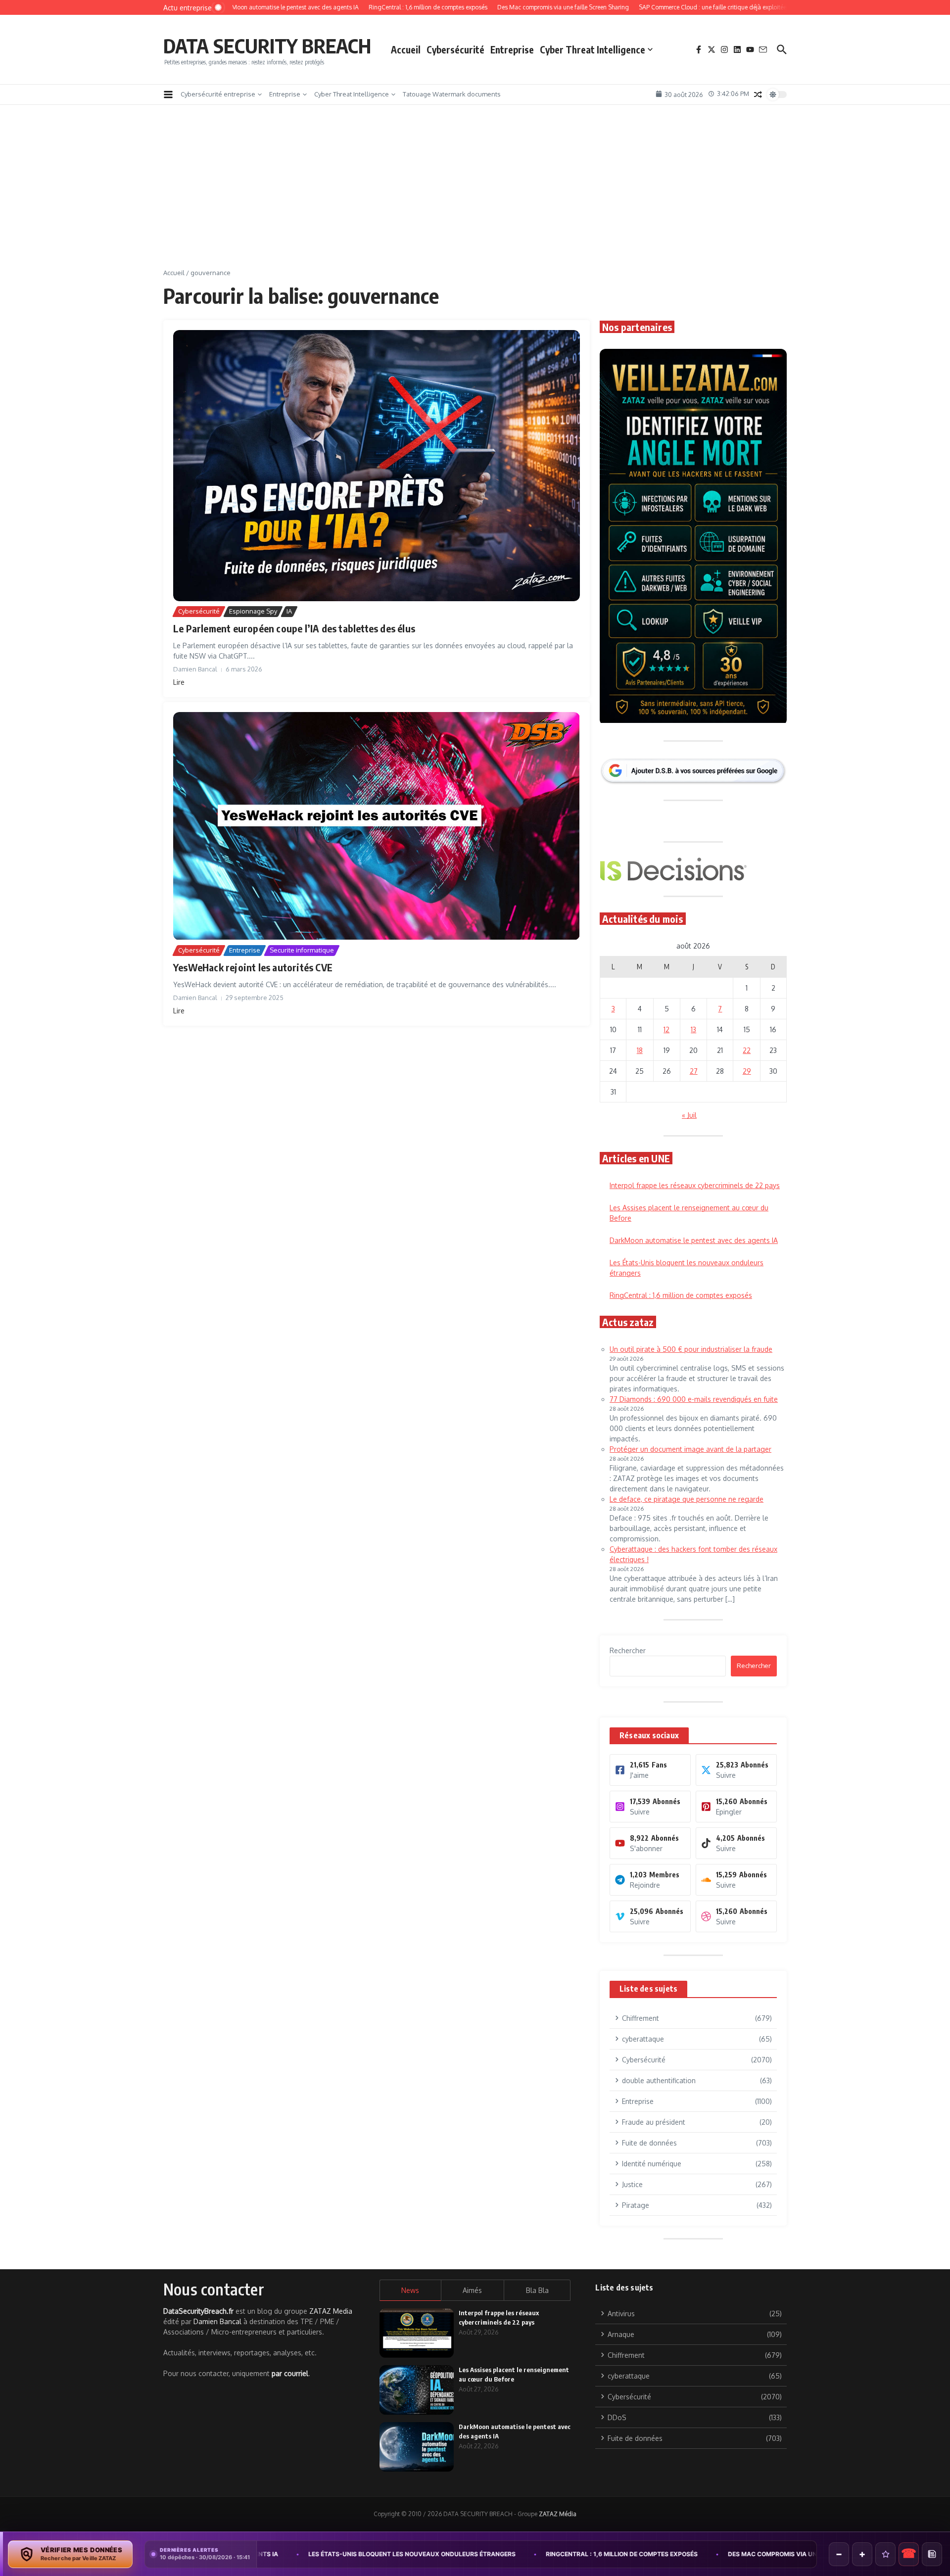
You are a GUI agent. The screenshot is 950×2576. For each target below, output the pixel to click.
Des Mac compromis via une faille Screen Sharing (647, 2554)
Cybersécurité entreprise (218, 94)
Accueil (406, 49)
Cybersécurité (455, 49)
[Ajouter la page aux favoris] (885, 2554)
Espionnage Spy (253, 611)
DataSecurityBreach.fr (198, 2311)
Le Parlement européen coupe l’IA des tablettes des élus (294, 628)
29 (747, 1071)
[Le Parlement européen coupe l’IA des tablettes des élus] (377, 466)
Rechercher (628, 1650)
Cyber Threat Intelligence (593, 49)
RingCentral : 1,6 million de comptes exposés (681, 1295)
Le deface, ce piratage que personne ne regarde (687, 1499)
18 (640, 1050)
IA (289, 611)
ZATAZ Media (331, 2311)
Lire (179, 682)
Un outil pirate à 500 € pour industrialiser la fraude (691, 1349)
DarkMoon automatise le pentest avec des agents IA (694, 1240)
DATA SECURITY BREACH (267, 46)
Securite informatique (302, 950)
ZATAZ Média (558, 2514)
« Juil (689, 1115)
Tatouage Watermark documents (452, 94)
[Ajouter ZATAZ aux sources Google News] (932, 2554)
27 (694, 1071)
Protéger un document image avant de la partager (690, 1449)
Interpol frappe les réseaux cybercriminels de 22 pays (695, 1185)
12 (666, 1029)
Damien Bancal (217, 2321)
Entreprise (512, 49)
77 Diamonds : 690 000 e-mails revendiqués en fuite (694, 1399)
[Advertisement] (475, 194)
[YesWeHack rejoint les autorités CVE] (377, 826)
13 (693, 1029)
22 (747, 1050)
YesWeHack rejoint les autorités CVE (253, 967)
